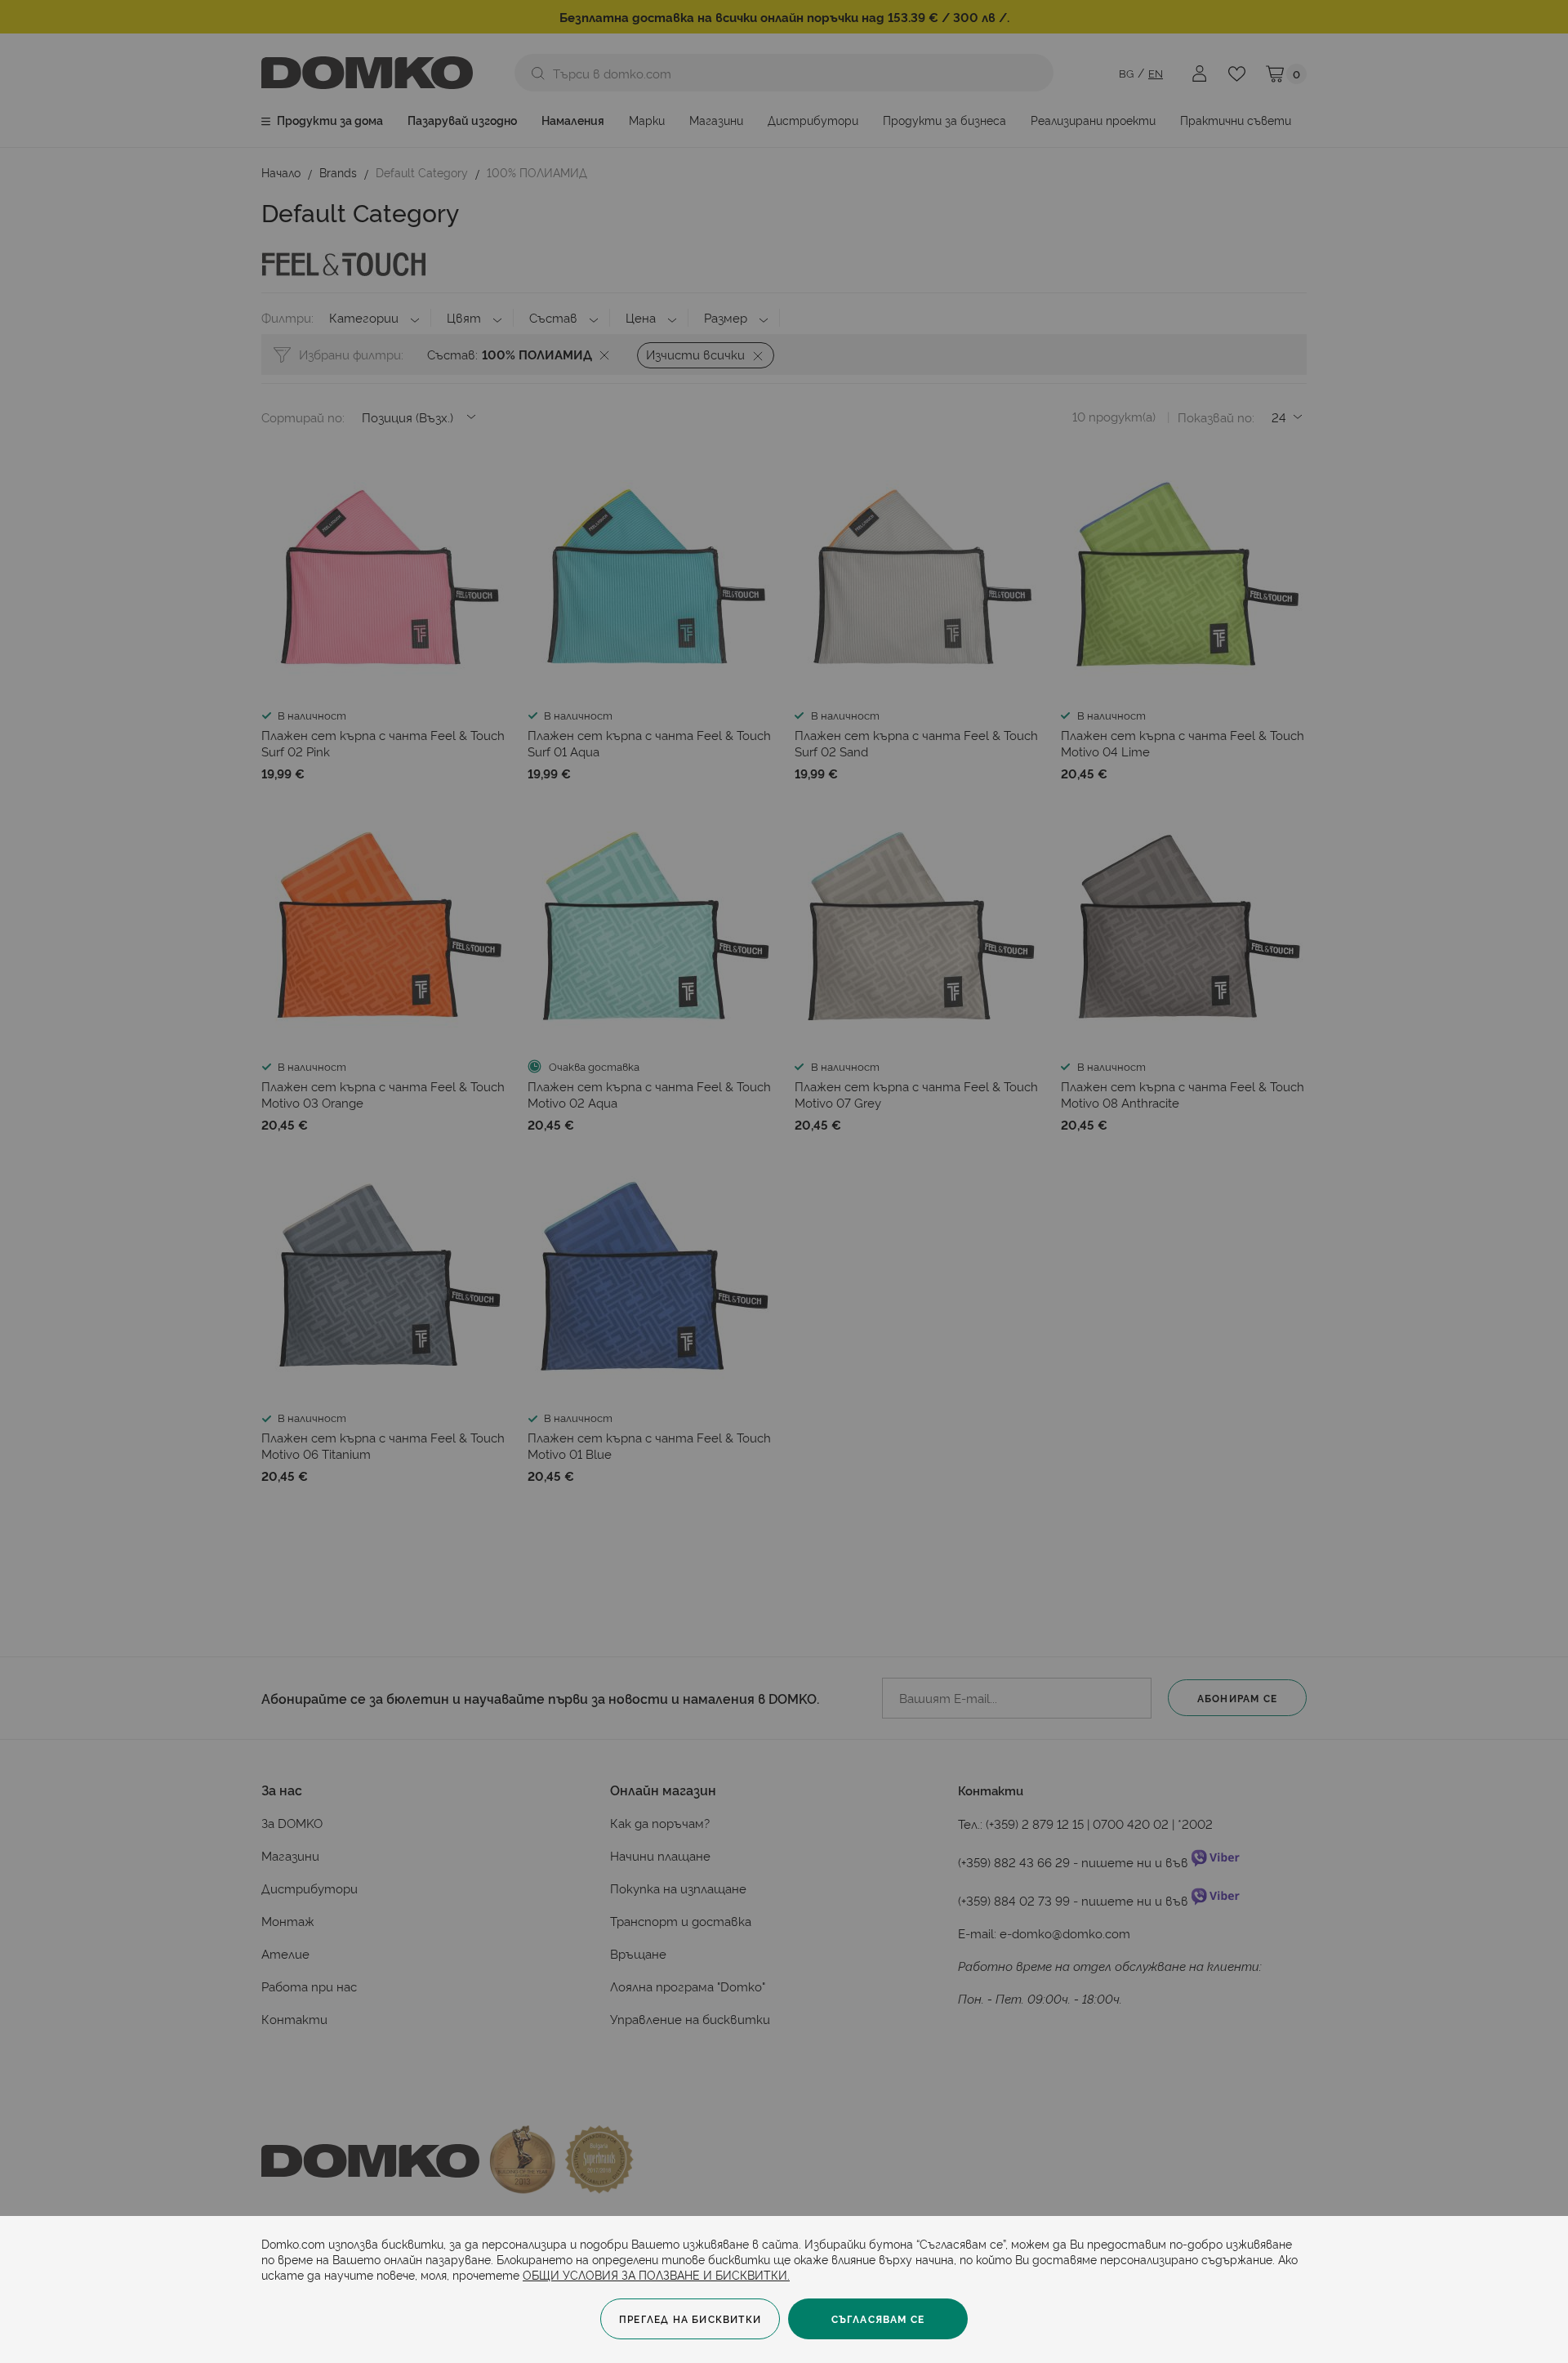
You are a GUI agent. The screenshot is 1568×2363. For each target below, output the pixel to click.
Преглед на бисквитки (690, 2318)
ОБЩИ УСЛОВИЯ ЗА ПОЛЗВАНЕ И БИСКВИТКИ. (656, 2274)
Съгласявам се (878, 2318)
